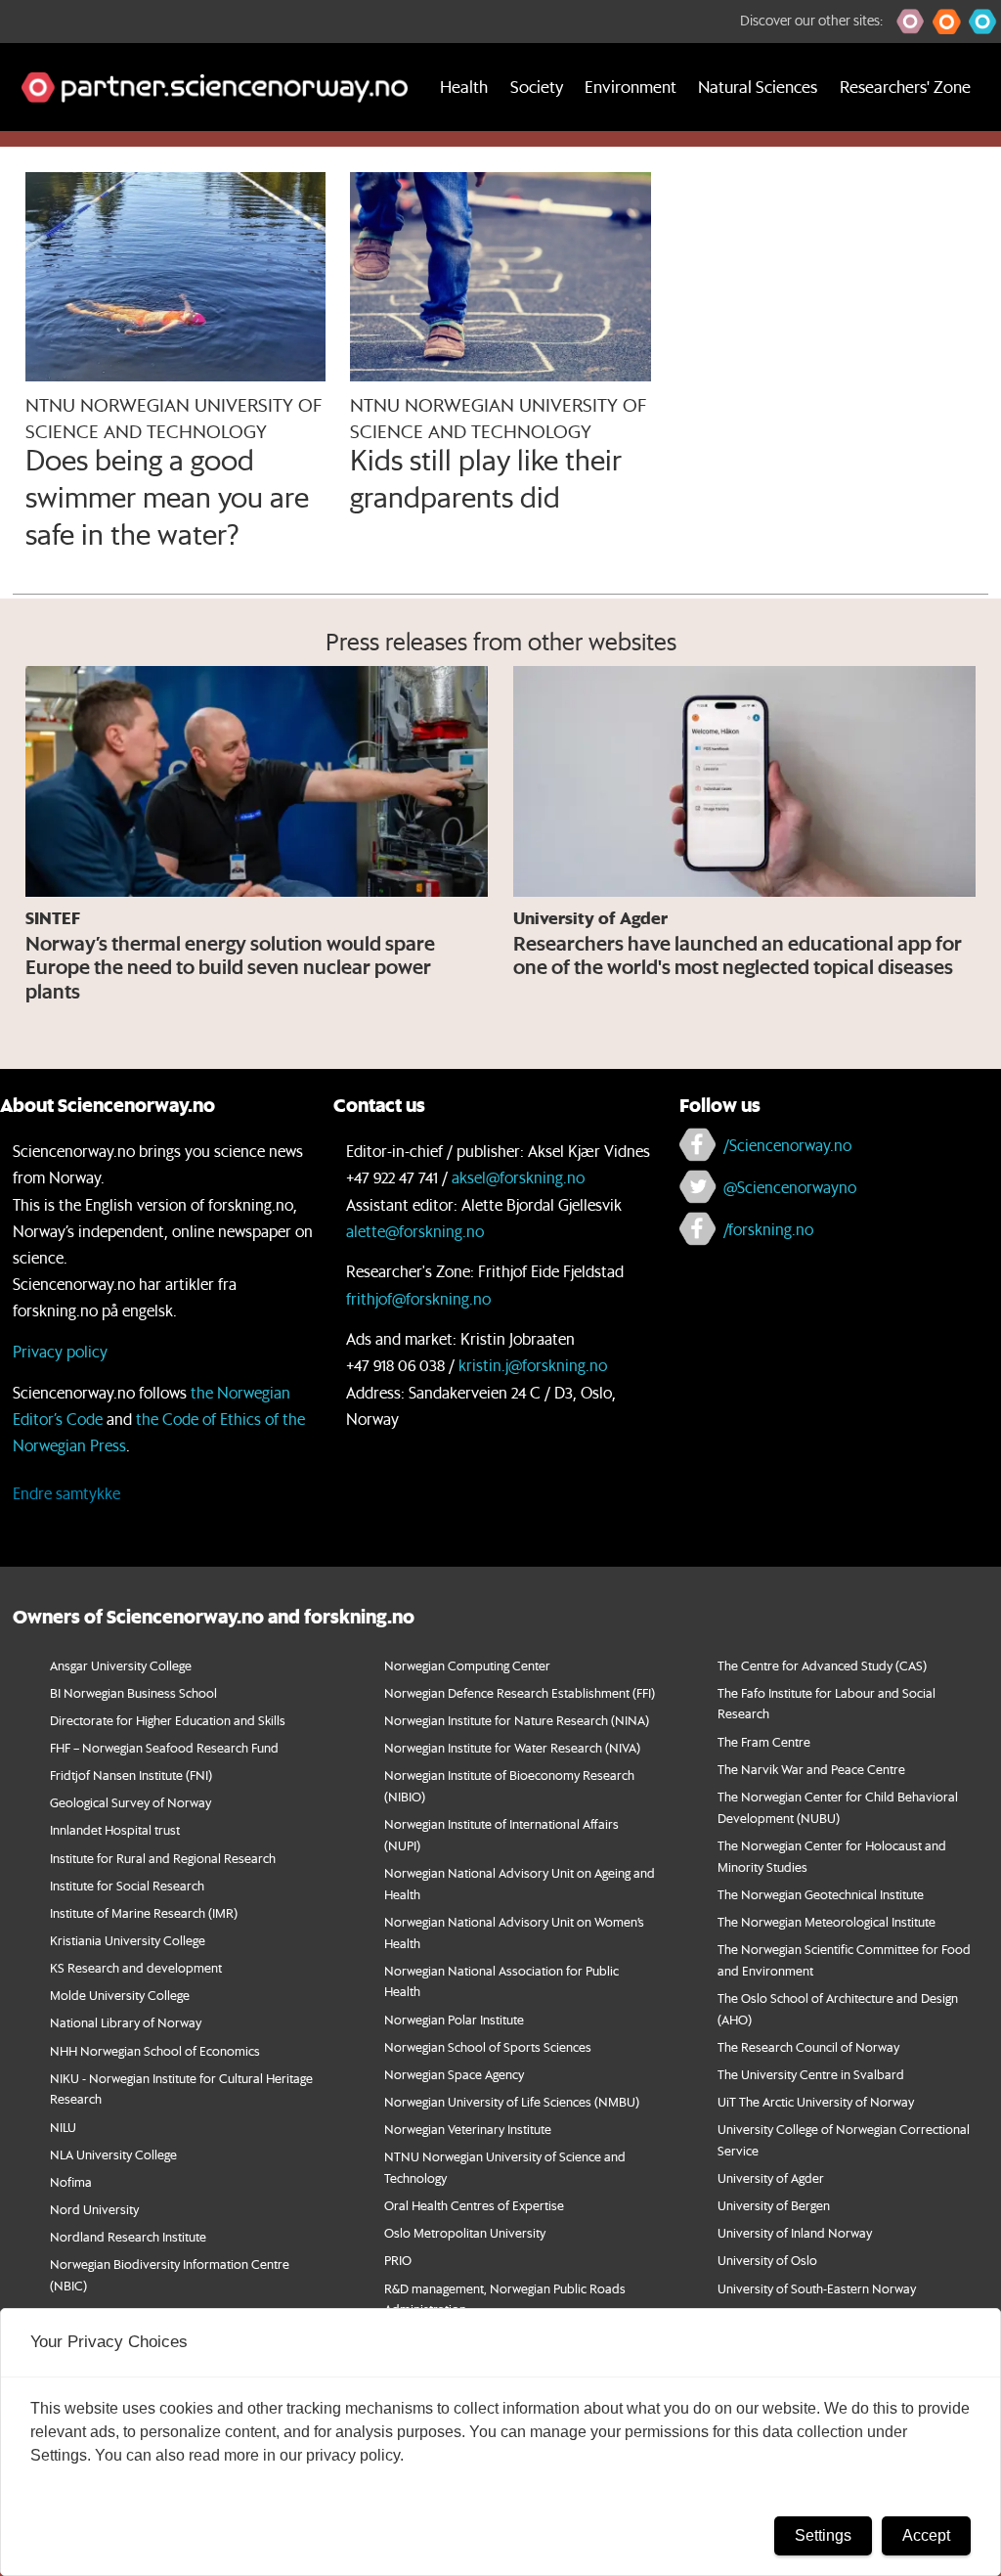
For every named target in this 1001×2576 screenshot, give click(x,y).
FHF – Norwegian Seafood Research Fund (164, 1747)
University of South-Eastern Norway (817, 2288)
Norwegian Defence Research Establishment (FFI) (520, 1692)
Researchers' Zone (905, 86)
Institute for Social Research (127, 1885)
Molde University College (120, 1995)
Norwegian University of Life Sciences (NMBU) (512, 2101)
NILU (63, 2127)
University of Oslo (767, 2260)
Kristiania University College (128, 1940)
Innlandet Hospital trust (115, 1829)
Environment (631, 86)
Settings (823, 2535)
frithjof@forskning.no (418, 1298)
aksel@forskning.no (518, 1177)
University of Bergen (774, 2205)
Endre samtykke (66, 1493)
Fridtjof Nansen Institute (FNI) (131, 1775)
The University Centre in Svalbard (811, 2074)
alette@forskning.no (415, 1231)
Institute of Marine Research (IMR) (144, 1912)
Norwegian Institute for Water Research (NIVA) (512, 1747)
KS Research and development (136, 1967)
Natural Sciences (758, 86)
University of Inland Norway (795, 2232)
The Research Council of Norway (808, 2046)
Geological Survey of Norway (131, 1802)
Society (537, 86)
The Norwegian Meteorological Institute (827, 1921)
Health (464, 86)
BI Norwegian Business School (133, 1692)
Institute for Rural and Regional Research (163, 1858)
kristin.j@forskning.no (533, 1365)
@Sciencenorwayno (790, 1187)
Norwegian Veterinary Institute (468, 2129)
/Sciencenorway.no (787, 1145)
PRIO (398, 2260)
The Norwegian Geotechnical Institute (821, 1894)
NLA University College (113, 2154)
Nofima (71, 2181)
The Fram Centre (764, 1741)
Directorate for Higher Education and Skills (168, 1720)
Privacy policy (60, 1351)
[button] (911, 22)
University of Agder (771, 2177)
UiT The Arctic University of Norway (816, 2101)
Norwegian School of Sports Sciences (488, 2046)
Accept (926, 2535)
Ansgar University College (121, 1665)
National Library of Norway (126, 2022)
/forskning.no (768, 1229)
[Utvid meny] (24, 155)
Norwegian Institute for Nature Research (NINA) (517, 1720)
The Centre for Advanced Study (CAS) (822, 1665)
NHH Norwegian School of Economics (155, 2050)
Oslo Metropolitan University (465, 2232)
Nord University (94, 2209)
